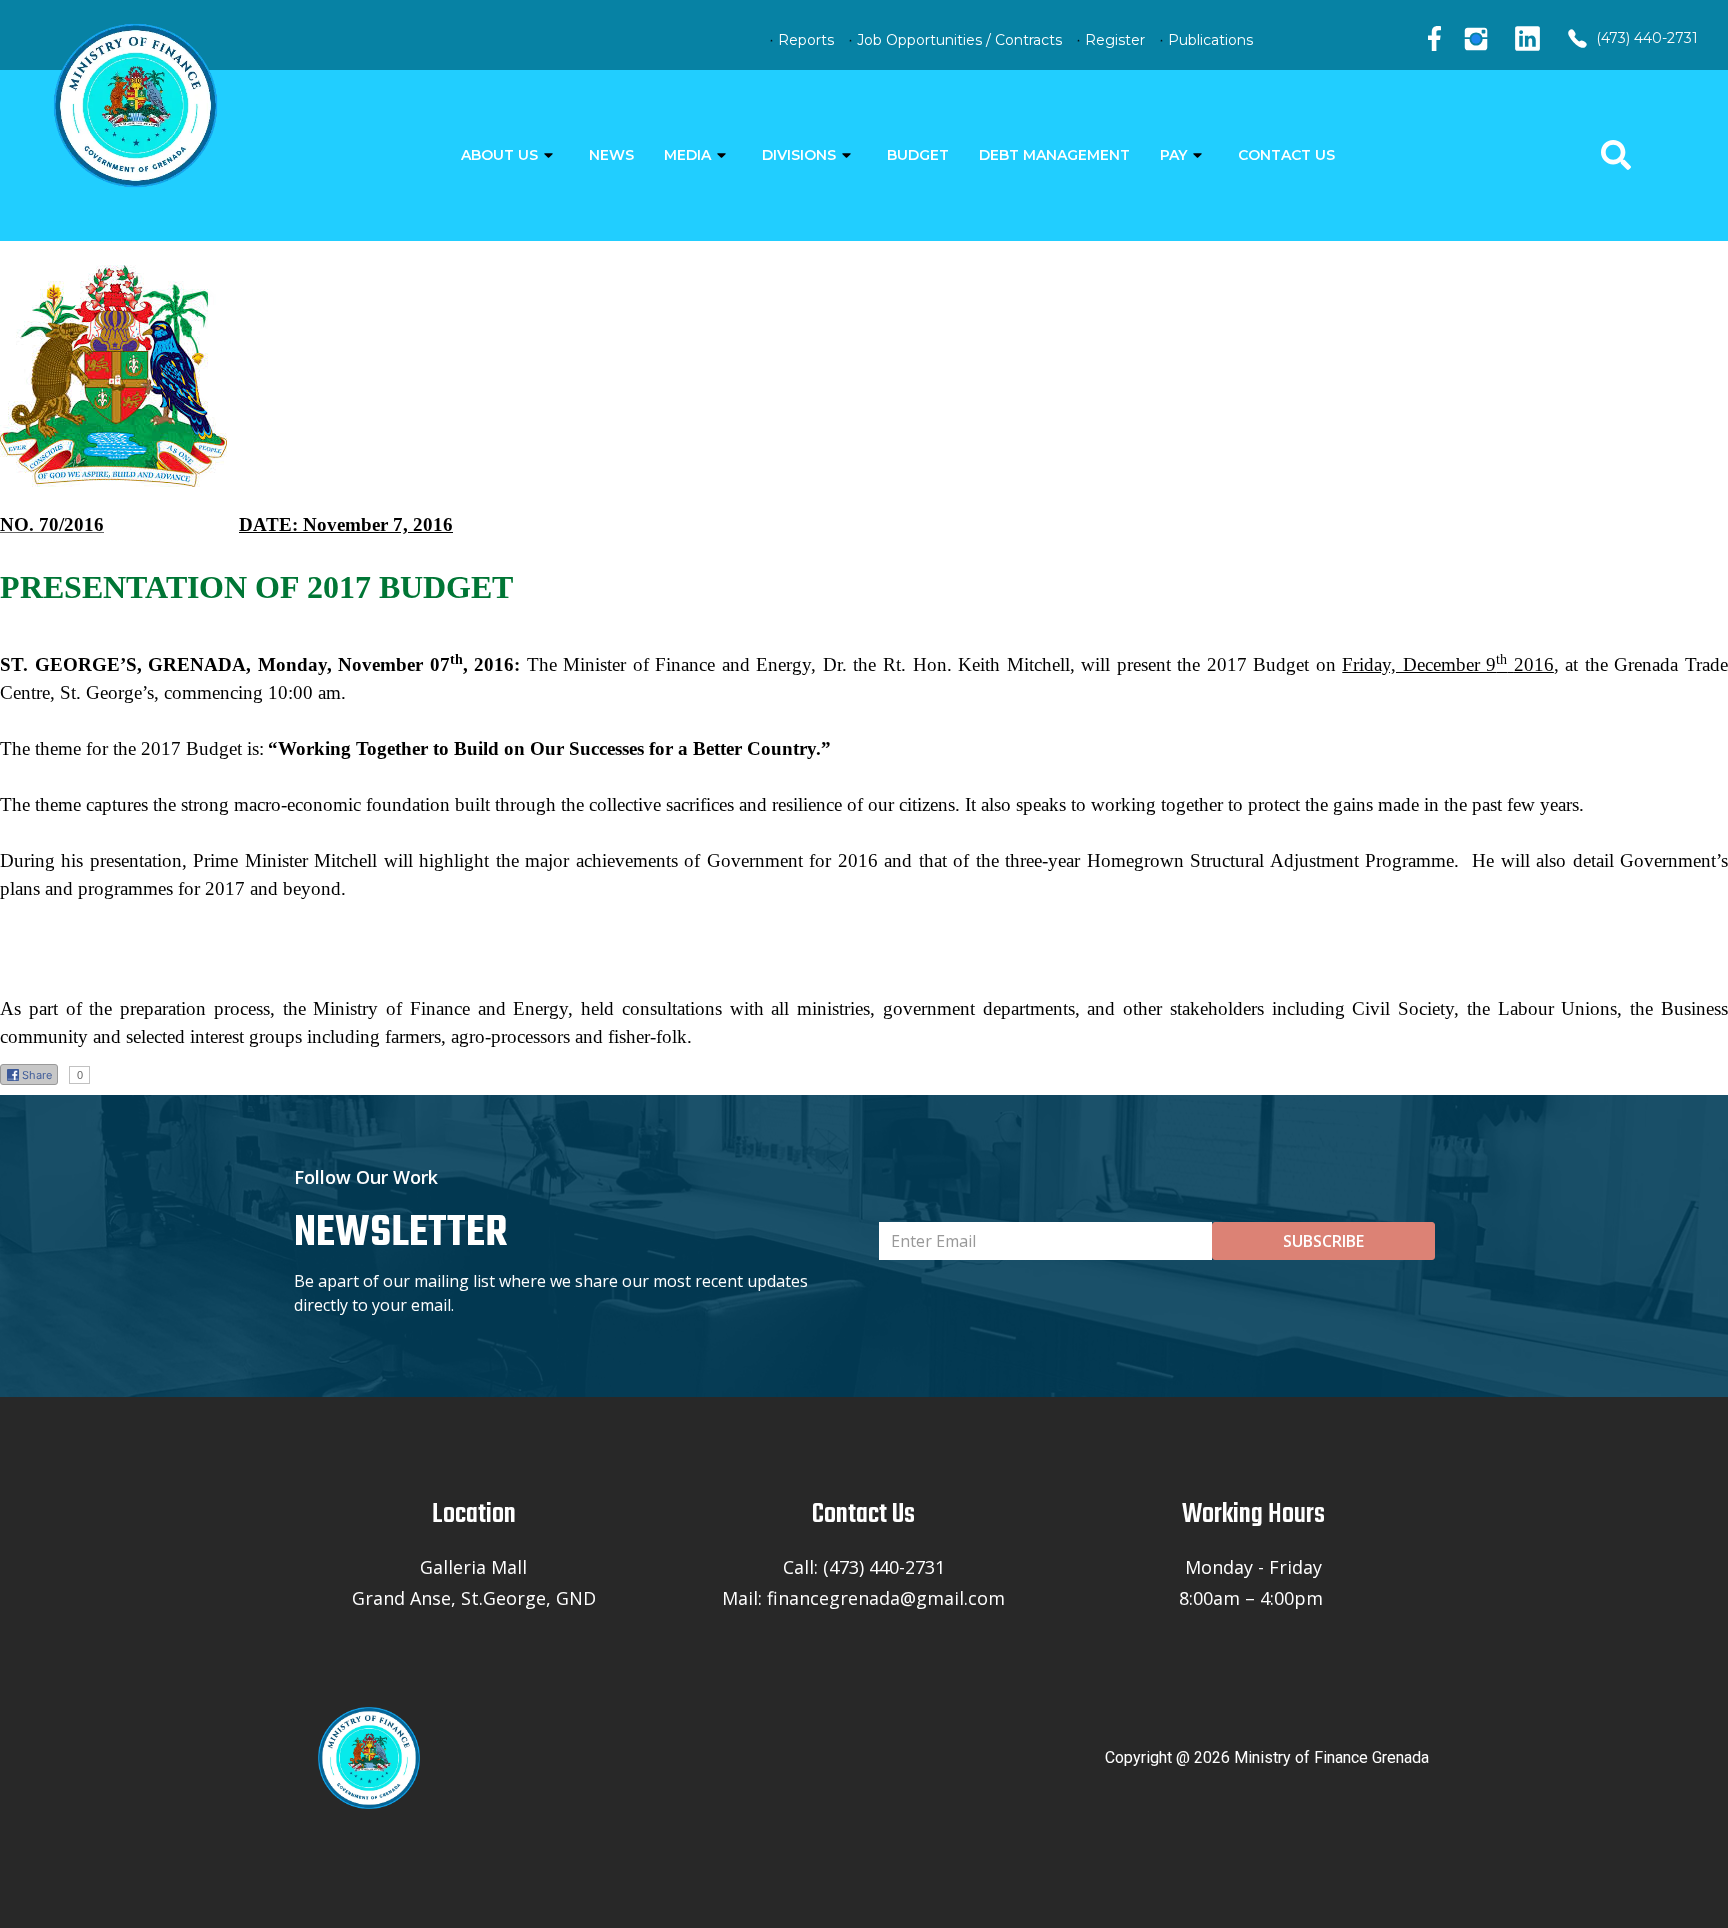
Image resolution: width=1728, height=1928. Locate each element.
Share (37, 1075)
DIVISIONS (799, 155)
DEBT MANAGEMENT (1054, 155)
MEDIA (687, 155)
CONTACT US (1286, 155)
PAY (1173, 155)
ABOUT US (499, 155)
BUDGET (918, 155)
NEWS (611, 155)
